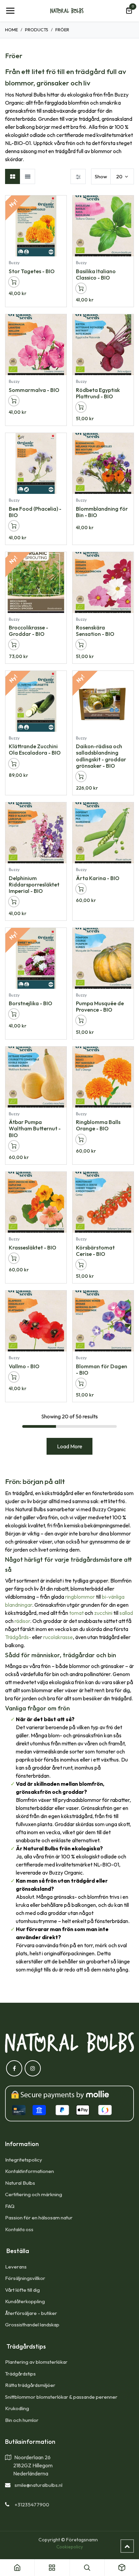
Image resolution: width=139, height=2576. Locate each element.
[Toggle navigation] (10, 11)
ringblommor (80, 1597)
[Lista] (27, 176)
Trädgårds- (18, 1637)
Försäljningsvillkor (25, 2278)
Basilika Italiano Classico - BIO (96, 274)
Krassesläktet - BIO (33, 1247)
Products (37, 30)
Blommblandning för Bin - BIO (102, 512)
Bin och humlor (22, 2420)
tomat (76, 1613)
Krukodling (17, 2408)
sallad (126, 1613)
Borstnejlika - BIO (31, 1003)
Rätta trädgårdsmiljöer (31, 2385)
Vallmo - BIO (24, 1366)
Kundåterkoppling (25, 2301)
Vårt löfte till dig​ (22, 2290)
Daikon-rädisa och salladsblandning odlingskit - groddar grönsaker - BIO (101, 756)
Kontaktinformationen (30, 2171)
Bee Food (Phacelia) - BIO (35, 512)
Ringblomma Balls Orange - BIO (98, 1125)
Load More (70, 1446)
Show (101, 176)
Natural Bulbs (20, 2183)
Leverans (16, 2267)
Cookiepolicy (70, 2547)
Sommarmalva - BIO (34, 390)
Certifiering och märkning (34, 2194)
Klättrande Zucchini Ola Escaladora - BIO (35, 749)
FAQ (10, 2206)
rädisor (22, 1621)
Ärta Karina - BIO (98, 878)
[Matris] (13, 176)
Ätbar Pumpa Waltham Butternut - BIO (35, 1128)
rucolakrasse (58, 1637)
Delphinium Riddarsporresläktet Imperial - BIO (34, 884)
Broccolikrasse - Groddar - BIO (29, 631)
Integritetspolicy (24, 2160)
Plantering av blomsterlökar (36, 2362)
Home (11, 30)
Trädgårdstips (20, 2374)
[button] (61, 204)
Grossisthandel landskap (32, 2325)
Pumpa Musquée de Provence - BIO (100, 1006)
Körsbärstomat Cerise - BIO (95, 1251)
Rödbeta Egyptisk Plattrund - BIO (98, 393)
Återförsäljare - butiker (31, 2313)
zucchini (103, 1613)
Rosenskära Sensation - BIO (95, 631)
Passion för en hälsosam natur (39, 2218)
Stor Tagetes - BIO (32, 271)
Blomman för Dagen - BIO (102, 1369)
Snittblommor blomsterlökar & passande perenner (61, 2397)
